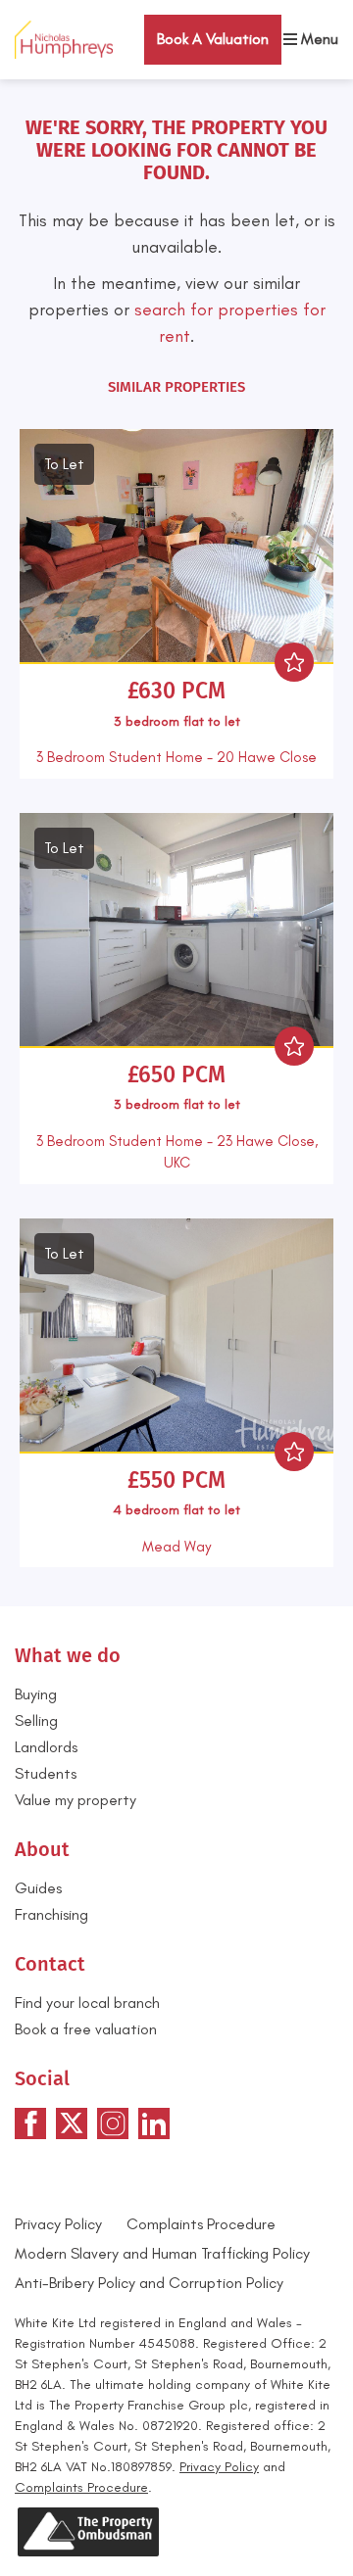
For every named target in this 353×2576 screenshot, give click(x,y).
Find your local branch (87, 2003)
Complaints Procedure (201, 2224)
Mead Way (176, 1547)
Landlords (46, 1747)
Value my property (76, 1800)
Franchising (51, 1914)
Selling (36, 1720)
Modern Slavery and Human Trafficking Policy (162, 2253)
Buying (36, 1694)
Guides (38, 1888)
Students (46, 1773)
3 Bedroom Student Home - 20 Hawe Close (176, 757)
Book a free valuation (86, 2029)
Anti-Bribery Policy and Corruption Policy (151, 2283)
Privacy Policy (58, 2224)
